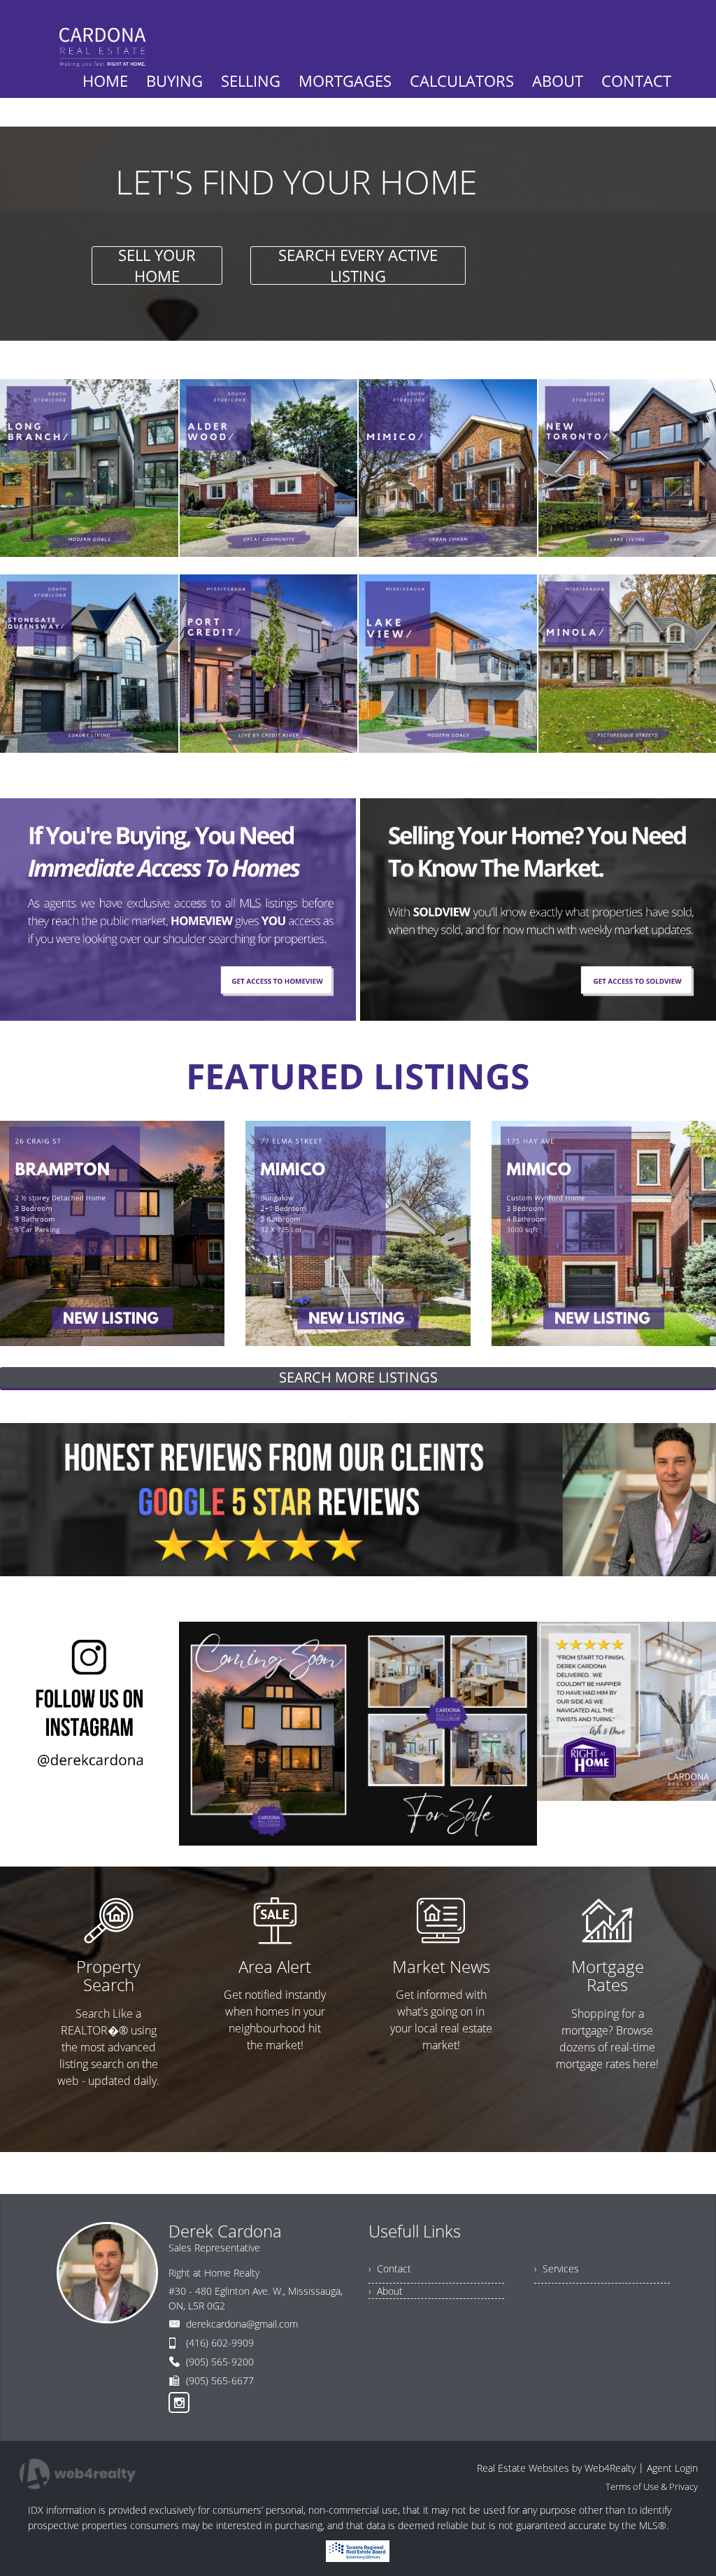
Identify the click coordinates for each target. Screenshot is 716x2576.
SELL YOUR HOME (157, 266)
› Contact (390, 2269)
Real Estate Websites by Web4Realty (556, 2468)
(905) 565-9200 (220, 2362)
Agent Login (672, 2468)
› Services (557, 2269)
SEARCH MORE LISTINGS (358, 1377)
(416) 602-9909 (220, 2343)
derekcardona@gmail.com (242, 2324)
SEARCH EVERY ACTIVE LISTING (358, 266)
